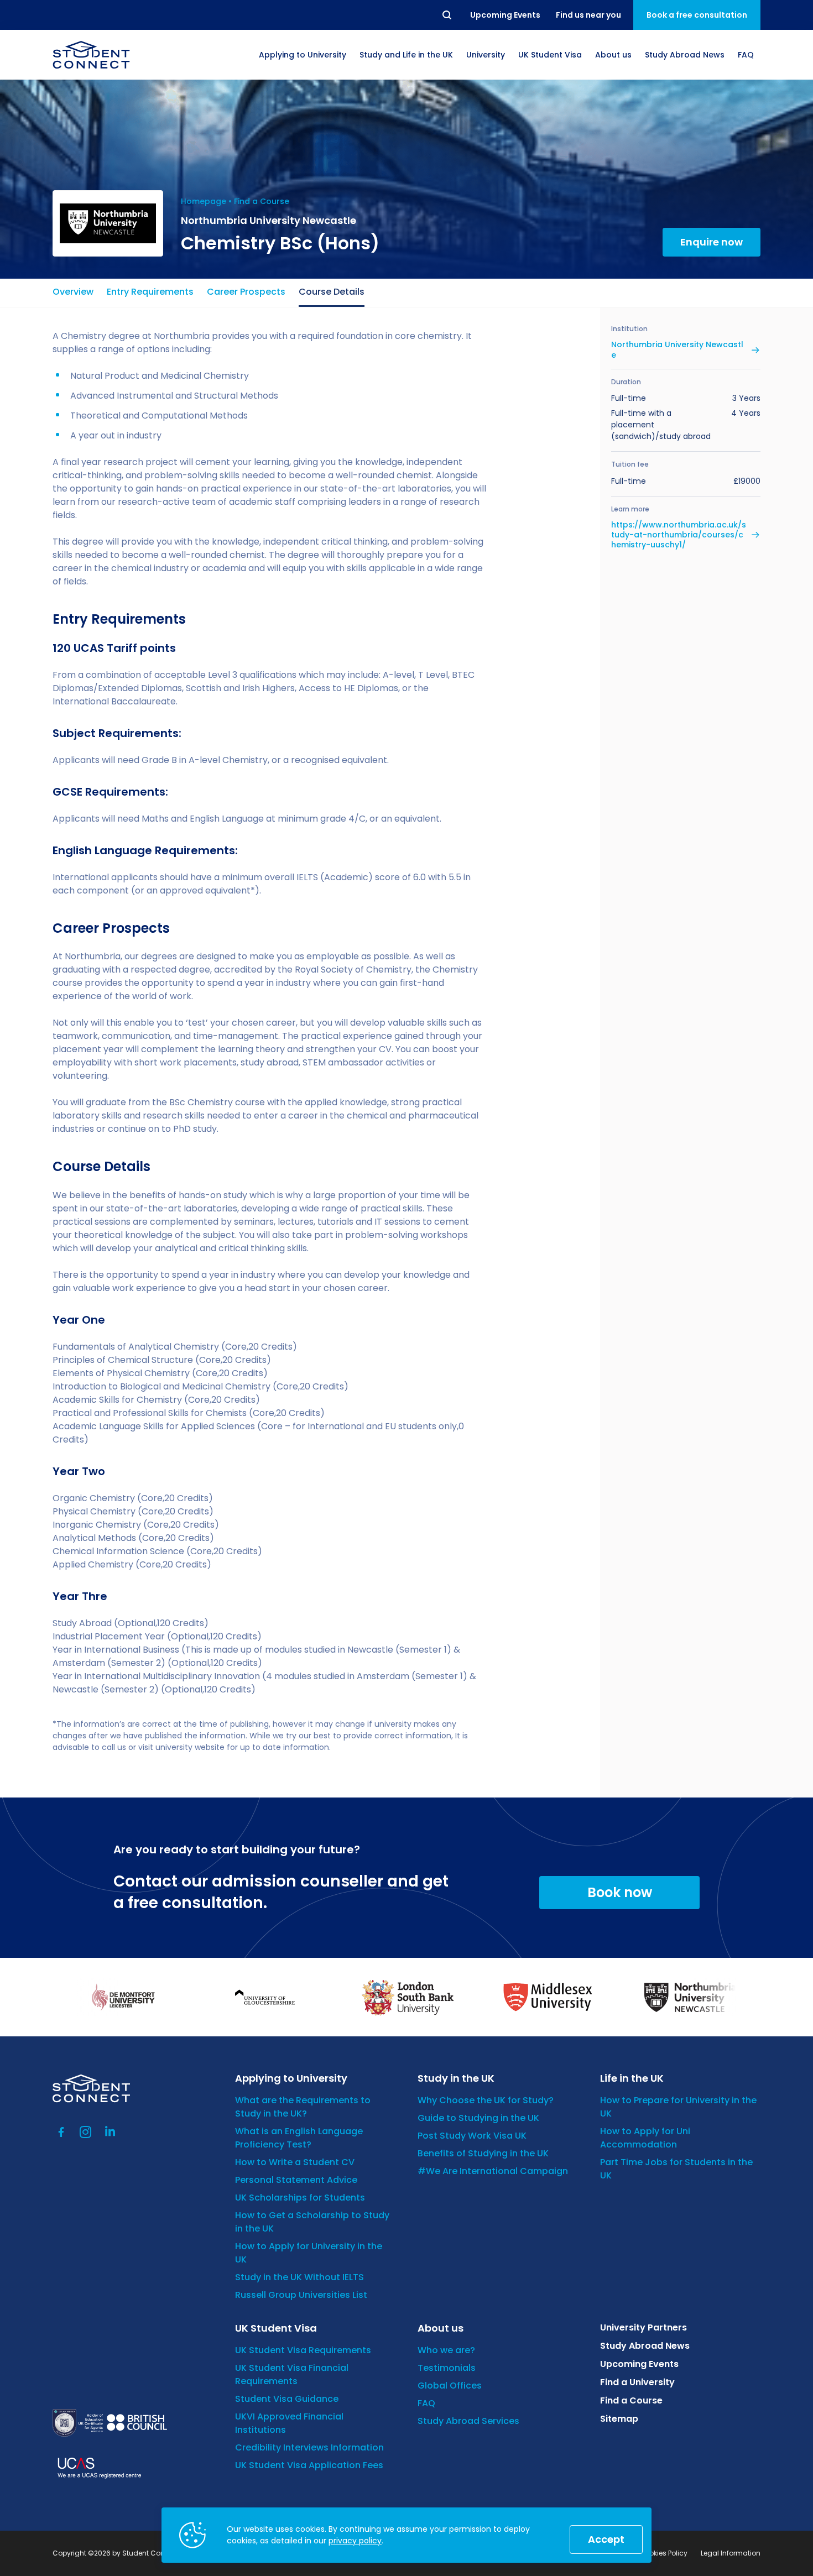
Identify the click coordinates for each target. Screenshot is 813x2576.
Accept (606, 2539)
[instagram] (86, 2132)
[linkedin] (110, 2132)
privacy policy (355, 2541)
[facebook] (61, 2132)
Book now (620, 1892)
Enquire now (712, 242)
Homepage (204, 201)
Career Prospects (246, 292)
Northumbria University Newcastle (677, 349)
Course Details (332, 292)
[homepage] (91, 55)
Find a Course (262, 201)
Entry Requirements (150, 292)
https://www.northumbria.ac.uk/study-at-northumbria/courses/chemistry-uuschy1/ (679, 535)
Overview (73, 292)
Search (447, 15)
